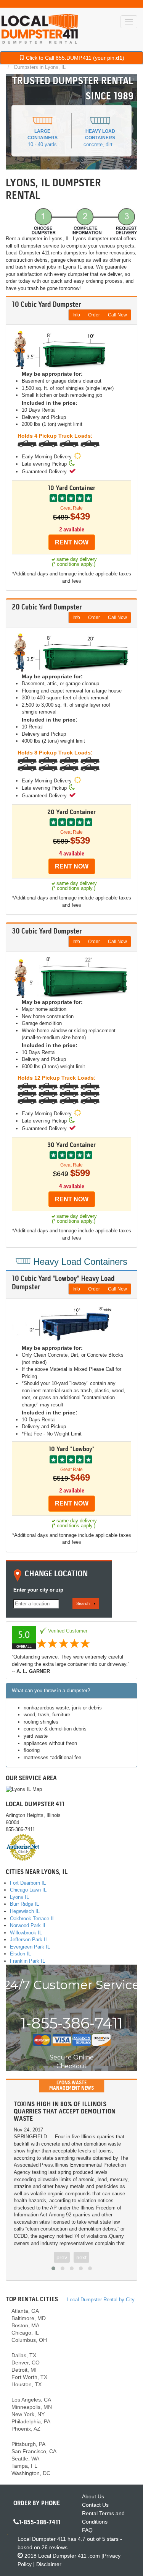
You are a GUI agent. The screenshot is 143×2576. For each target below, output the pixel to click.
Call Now (117, 315)
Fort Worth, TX (29, 2377)
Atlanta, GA (25, 2311)
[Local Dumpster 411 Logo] (40, 29)
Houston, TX (27, 2384)
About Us (93, 2496)
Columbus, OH (29, 2340)
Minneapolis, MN (32, 2407)
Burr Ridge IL (24, 1904)
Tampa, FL (24, 2466)
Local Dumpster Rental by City (101, 2300)
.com (69, 2556)
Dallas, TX (24, 2355)
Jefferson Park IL (29, 1940)
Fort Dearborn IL (28, 1883)
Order (94, 315)
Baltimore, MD (29, 2318)
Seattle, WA (25, 2459)
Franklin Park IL (27, 1961)
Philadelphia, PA (31, 2421)
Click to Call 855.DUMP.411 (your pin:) (74, 58)
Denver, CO (26, 2363)
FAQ (87, 2530)
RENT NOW (72, 542)
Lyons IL (19, 1897)
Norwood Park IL (28, 1925)
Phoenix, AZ (26, 2429)
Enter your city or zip (38, 1590)
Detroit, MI (24, 2370)
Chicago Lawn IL (28, 1890)
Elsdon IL (20, 1954)
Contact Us (95, 2505)
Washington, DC (31, 2473)
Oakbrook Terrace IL (32, 1919)
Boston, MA (25, 2325)
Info (76, 315)
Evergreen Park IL (30, 1947)
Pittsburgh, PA (28, 2444)
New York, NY (28, 2414)
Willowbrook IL (26, 1933)
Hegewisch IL (25, 1911)
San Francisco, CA (34, 2451)
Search (83, 1603)
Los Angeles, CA (31, 2400)
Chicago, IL (25, 2333)
